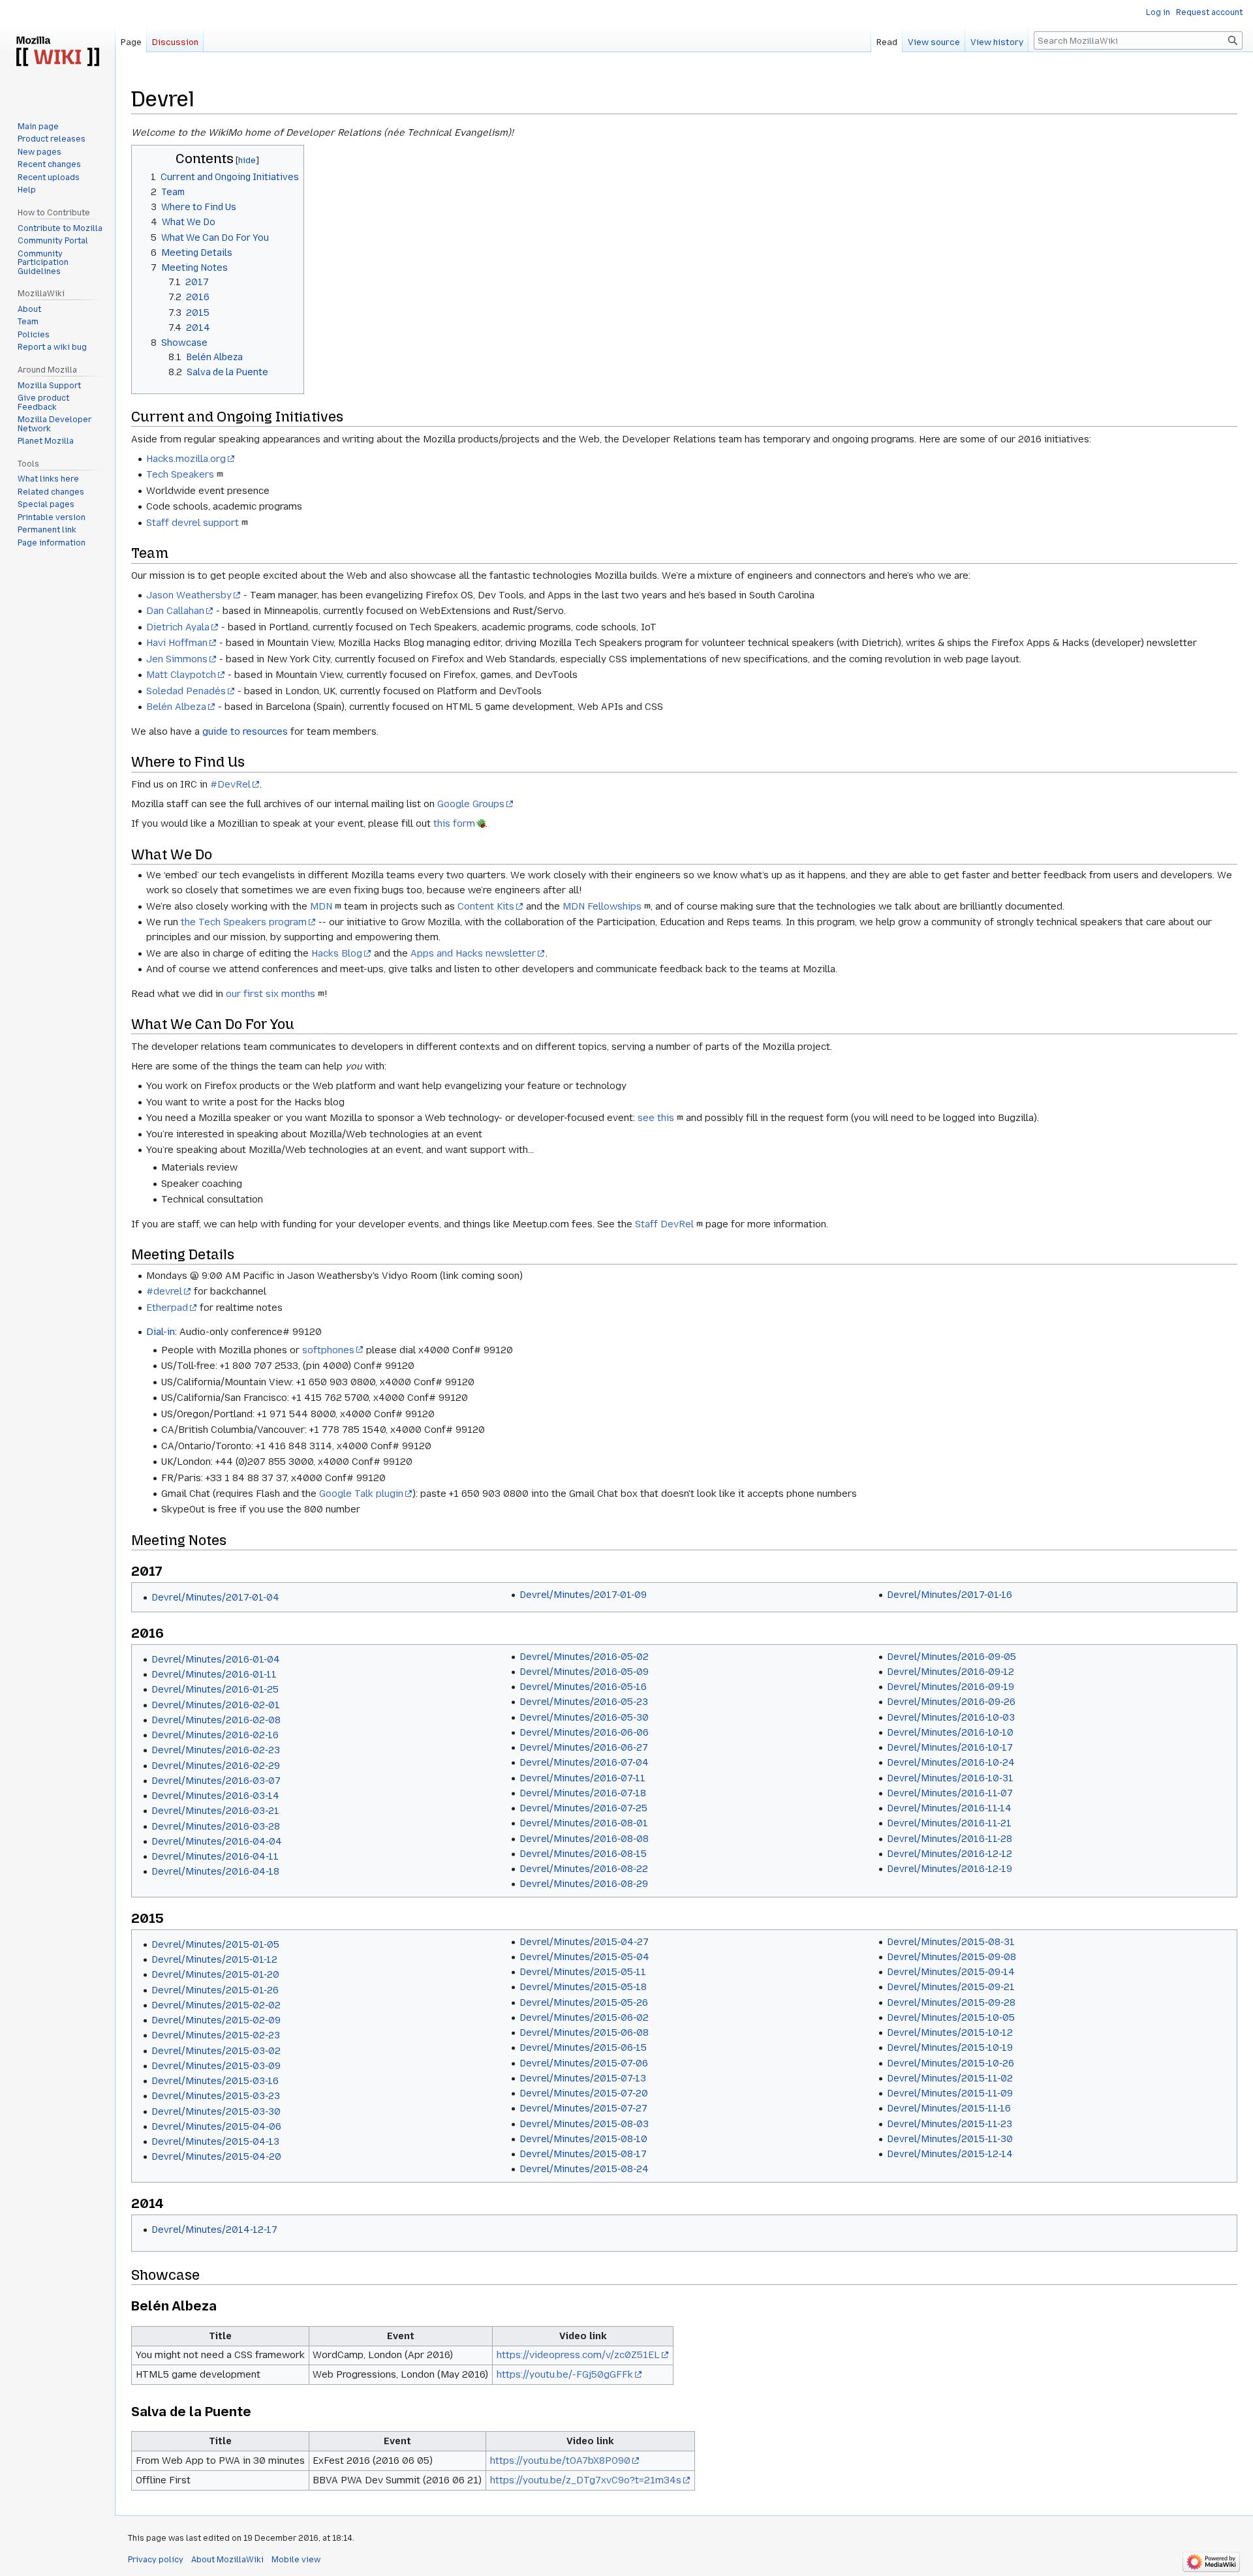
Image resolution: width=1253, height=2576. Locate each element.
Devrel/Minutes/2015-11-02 (950, 2078)
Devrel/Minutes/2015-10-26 (951, 2063)
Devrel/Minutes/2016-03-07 (216, 1781)
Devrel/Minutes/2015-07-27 (583, 2108)
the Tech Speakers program (244, 922)
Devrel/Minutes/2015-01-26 (215, 1990)
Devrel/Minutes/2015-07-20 (584, 2093)
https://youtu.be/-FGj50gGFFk (565, 2374)
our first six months (271, 994)
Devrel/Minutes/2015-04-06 (216, 2126)
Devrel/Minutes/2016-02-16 (215, 1735)
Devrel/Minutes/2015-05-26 (584, 2002)
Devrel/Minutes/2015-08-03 (584, 2124)
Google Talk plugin (361, 1494)
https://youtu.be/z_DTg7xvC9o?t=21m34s (586, 2480)
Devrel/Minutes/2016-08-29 (584, 1884)
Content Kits (486, 906)
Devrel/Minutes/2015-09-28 (951, 2002)
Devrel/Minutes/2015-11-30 (950, 2139)
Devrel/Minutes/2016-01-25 (215, 1689)
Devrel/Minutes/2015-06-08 (584, 2032)
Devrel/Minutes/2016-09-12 (951, 1672)
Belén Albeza (176, 707)
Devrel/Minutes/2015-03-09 (216, 2066)
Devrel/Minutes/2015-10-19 (950, 2047)
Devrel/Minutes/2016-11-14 (949, 1808)
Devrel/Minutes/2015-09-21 (951, 1987)
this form (454, 823)
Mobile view (296, 2560)
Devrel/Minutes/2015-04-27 (584, 1942)
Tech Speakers (180, 474)
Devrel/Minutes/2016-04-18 (215, 1871)
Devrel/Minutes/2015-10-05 (951, 2017)
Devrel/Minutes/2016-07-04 (584, 1762)
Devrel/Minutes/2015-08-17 (583, 2154)
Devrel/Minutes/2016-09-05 (951, 1657)
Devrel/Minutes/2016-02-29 (216, 1766)
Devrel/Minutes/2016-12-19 (950, 1869)
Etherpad (167, 1308)
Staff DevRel (664, 1224)
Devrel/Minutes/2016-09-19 (951, 1687)
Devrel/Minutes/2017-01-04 (215, 1597)
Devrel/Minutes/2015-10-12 (950, 2032)
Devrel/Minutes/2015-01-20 (215, 1974)
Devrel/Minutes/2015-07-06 (584, 2063)
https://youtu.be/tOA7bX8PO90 (560, 2461)
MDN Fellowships (602, 906)
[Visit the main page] (57, 52)
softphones (328, 1350)
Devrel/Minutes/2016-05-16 (583, 1687)
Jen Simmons (177, 659)
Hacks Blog (337, 953)
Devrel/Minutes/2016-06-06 (584, 1732)
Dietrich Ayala (178, 627)
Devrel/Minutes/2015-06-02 (584, 2017)
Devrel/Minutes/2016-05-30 (584, 1717)
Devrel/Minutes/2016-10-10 (950, 1732)
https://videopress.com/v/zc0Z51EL (578, 2355)
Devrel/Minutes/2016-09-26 (951, 1702)
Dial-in (161, 1332)
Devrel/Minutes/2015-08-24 (584, 2169)
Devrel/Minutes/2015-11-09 (950, 2093)
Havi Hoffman (177, 643)
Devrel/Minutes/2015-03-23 (216, 2096)
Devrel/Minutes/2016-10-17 (950, 1747)
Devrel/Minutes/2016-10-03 (951, 1717)
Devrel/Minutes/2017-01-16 (950, 1595)
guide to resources (245, 731)
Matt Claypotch (181, 675)
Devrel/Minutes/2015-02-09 (216, 2020)
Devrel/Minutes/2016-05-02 (584, 1657)
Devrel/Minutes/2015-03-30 (216, 2111)
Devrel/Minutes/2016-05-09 (584, 1672)
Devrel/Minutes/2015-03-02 (216, 2051)
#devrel (164, 1291)
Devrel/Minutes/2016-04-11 (215, 1856)
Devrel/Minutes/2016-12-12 (950, 1854)
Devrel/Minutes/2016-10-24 (951, 1762)
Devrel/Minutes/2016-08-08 (584, 1839)
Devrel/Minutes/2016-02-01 (216, 1705)
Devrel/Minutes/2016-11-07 (950, 1793)
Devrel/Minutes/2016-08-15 (583, 1854)
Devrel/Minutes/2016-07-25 (583, 1808)
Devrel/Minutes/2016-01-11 (214, 1674)
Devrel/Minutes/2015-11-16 (949, 2108)
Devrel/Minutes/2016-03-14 (215, 1796)
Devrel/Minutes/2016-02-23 (216, 1750)
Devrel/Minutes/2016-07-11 (582, 1778)
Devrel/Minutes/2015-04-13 (215, 2141)
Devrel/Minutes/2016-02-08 (216, 1720)
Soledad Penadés (186, 691)
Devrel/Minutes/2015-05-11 (583, 1972)
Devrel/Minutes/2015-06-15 (583, 2047)
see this (656, 1118)
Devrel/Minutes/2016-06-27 (584, 1747)
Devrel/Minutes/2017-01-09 (583, 1595)
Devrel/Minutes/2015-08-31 (951, 1942)
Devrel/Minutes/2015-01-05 (215, 1944)
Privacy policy (156, 2560)
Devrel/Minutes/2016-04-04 (217, 1841)
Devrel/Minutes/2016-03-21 (215, 1811)
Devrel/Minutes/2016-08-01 (584, 1823)
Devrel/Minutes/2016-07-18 (583, 1793)
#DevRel (230, 784)
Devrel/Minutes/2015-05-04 (584, 1957)
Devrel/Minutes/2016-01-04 (216, 1659)
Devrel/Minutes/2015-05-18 (583, 1987)
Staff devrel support (193, 523)
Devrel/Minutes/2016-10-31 (950, 1778)
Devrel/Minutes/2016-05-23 (584, 1702)
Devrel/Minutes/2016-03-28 (216, 1826)
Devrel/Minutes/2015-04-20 (216, 2156)
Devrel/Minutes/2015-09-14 (951, 1972)
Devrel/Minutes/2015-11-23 (950, 2124)
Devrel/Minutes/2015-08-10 (583, 2139)
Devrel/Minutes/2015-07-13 (583, 2078)
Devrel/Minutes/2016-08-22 (584, 1869)
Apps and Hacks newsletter (473, 953)
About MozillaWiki (227, 2560)
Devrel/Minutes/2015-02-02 (216, 2005)
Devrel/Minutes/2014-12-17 (214, 2230)
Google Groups (471, 804)
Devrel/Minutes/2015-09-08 (951, 1957)
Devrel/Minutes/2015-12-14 (950, 2154)
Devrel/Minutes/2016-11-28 (950, 1839)
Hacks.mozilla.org (186, 459)
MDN (321, 906)
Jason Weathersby (189, 595)
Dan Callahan (175, 611)
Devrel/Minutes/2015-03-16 (215, 2081)
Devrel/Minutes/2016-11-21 (949, 1823)
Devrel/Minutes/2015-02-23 (216, 2035)
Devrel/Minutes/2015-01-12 (214, 1959)
